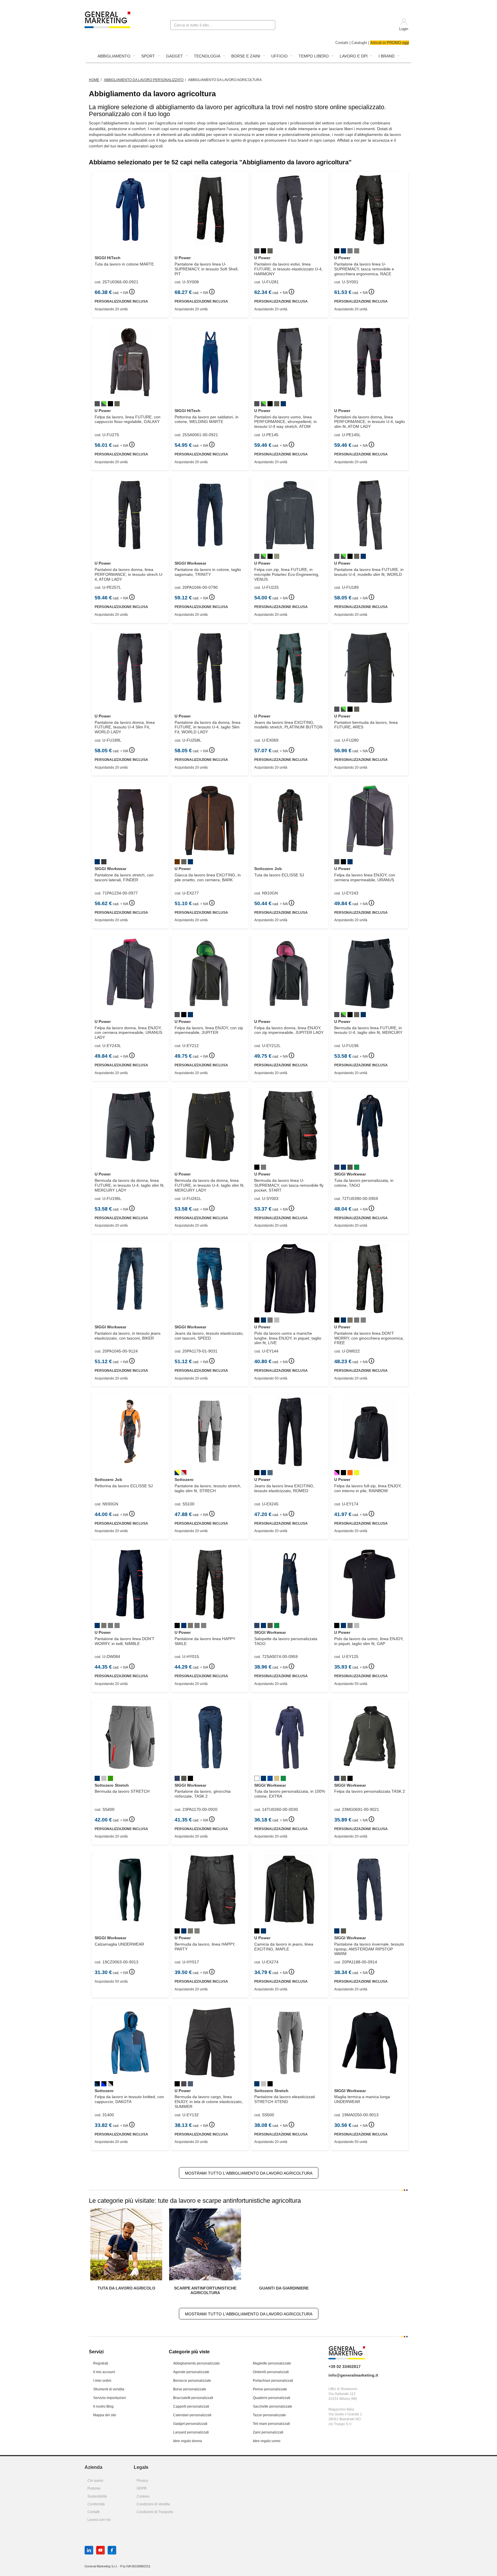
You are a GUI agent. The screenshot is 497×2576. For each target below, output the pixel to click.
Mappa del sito (105, 2415)
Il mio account (104, 2372)
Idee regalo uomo (267, 2441)
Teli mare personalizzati (271, 2424)
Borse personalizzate (190, 2389)
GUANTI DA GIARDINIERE (284, 2288)
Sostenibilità (97, 2496)
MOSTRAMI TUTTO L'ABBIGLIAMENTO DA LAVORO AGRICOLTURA (249, 2173)
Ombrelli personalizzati (271, 2372)
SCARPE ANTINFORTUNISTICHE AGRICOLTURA (205, 2290)
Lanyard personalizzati (191, 2432)
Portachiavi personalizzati (273, 2381)
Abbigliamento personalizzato (196, 2363)
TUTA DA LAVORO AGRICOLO (126, 2288)
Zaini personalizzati (268, 2432)
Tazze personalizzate (269, 2415)
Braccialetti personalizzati (193, 2398)
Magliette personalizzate (272, 2363)
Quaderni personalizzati (272, 2398)
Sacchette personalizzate (273, 2406)
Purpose (94, 2488)
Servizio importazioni (110, 2398)
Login (404, 29)
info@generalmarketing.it (353, 2375)
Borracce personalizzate (192, 2381)
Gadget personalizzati (190, 2424)
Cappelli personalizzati (191, 2406)
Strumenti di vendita (109, 2389)
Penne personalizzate (270, 2389)
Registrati (101, 2363)
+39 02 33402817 (345, 2367)
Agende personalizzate (191, 2372)
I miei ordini (102, 2381)
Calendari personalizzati (192, 2415)
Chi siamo (95, 2481)
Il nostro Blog (103, 2406)
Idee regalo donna (188, 2441)
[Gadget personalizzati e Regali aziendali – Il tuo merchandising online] (107, 19)
